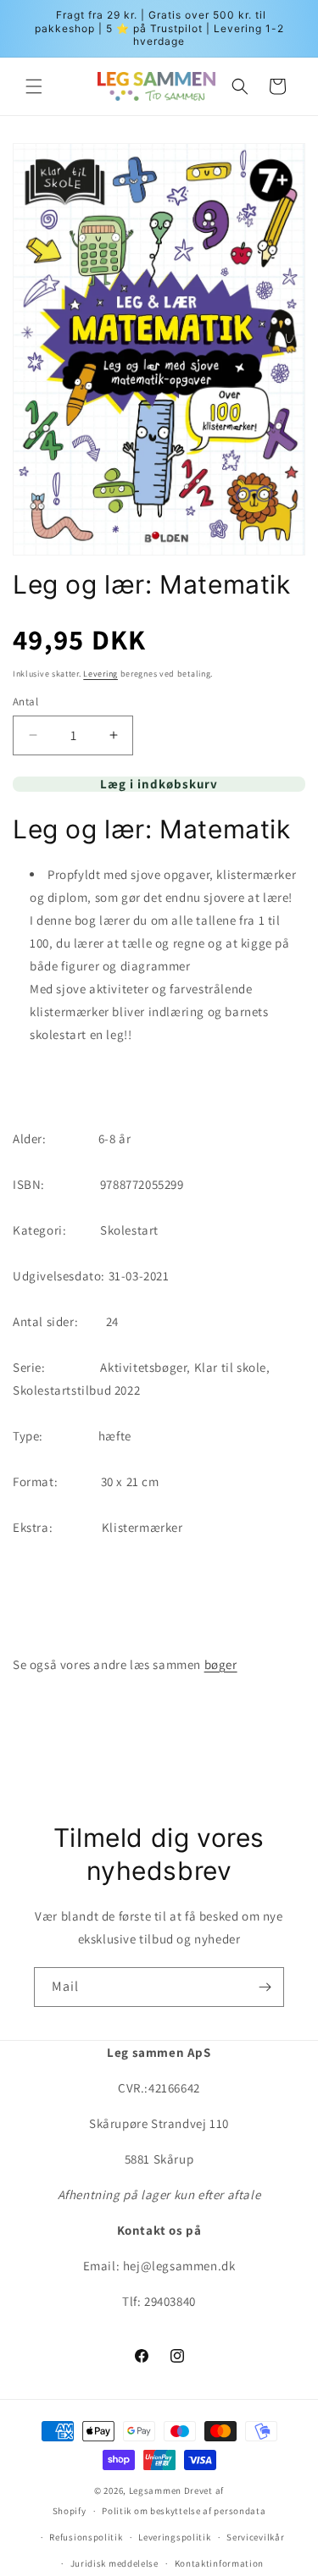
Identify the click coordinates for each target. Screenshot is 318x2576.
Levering (100, 674)
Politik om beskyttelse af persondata (184, 2511)
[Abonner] (265, 1987)
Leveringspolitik (174, 2537)
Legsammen (155, 2490)
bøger (221, 1664)
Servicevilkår (255, 2537)
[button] (34, 86)
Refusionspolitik (86, 2537)
